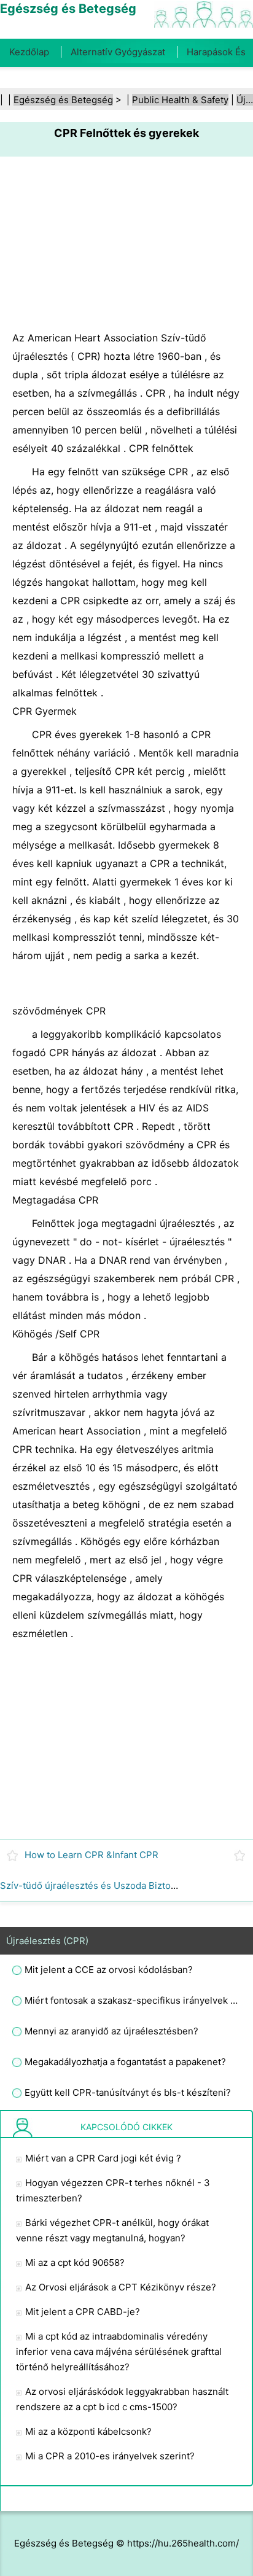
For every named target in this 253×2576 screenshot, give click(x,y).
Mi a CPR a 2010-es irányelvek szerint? (110, 2456)
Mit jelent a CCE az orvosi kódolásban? (109, 1970)
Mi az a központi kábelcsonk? (88, 2431)
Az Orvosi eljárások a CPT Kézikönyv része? (121, 2287)
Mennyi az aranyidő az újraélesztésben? (111, 2031)
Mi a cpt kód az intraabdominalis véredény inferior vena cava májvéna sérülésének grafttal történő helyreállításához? (119, 2352)
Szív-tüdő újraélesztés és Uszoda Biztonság (96, 1885)
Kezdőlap (29, 52)
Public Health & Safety (180, 100)
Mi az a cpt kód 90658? (75, 2263)
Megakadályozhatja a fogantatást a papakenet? (125, 2062)
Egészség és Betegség (63, 100)
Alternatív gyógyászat (118, 52)
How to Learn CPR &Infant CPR (91, 1855)
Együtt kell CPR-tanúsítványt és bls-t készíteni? (128, 2092)
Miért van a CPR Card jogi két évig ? (103, 2158)
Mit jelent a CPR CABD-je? (83, 2312)
